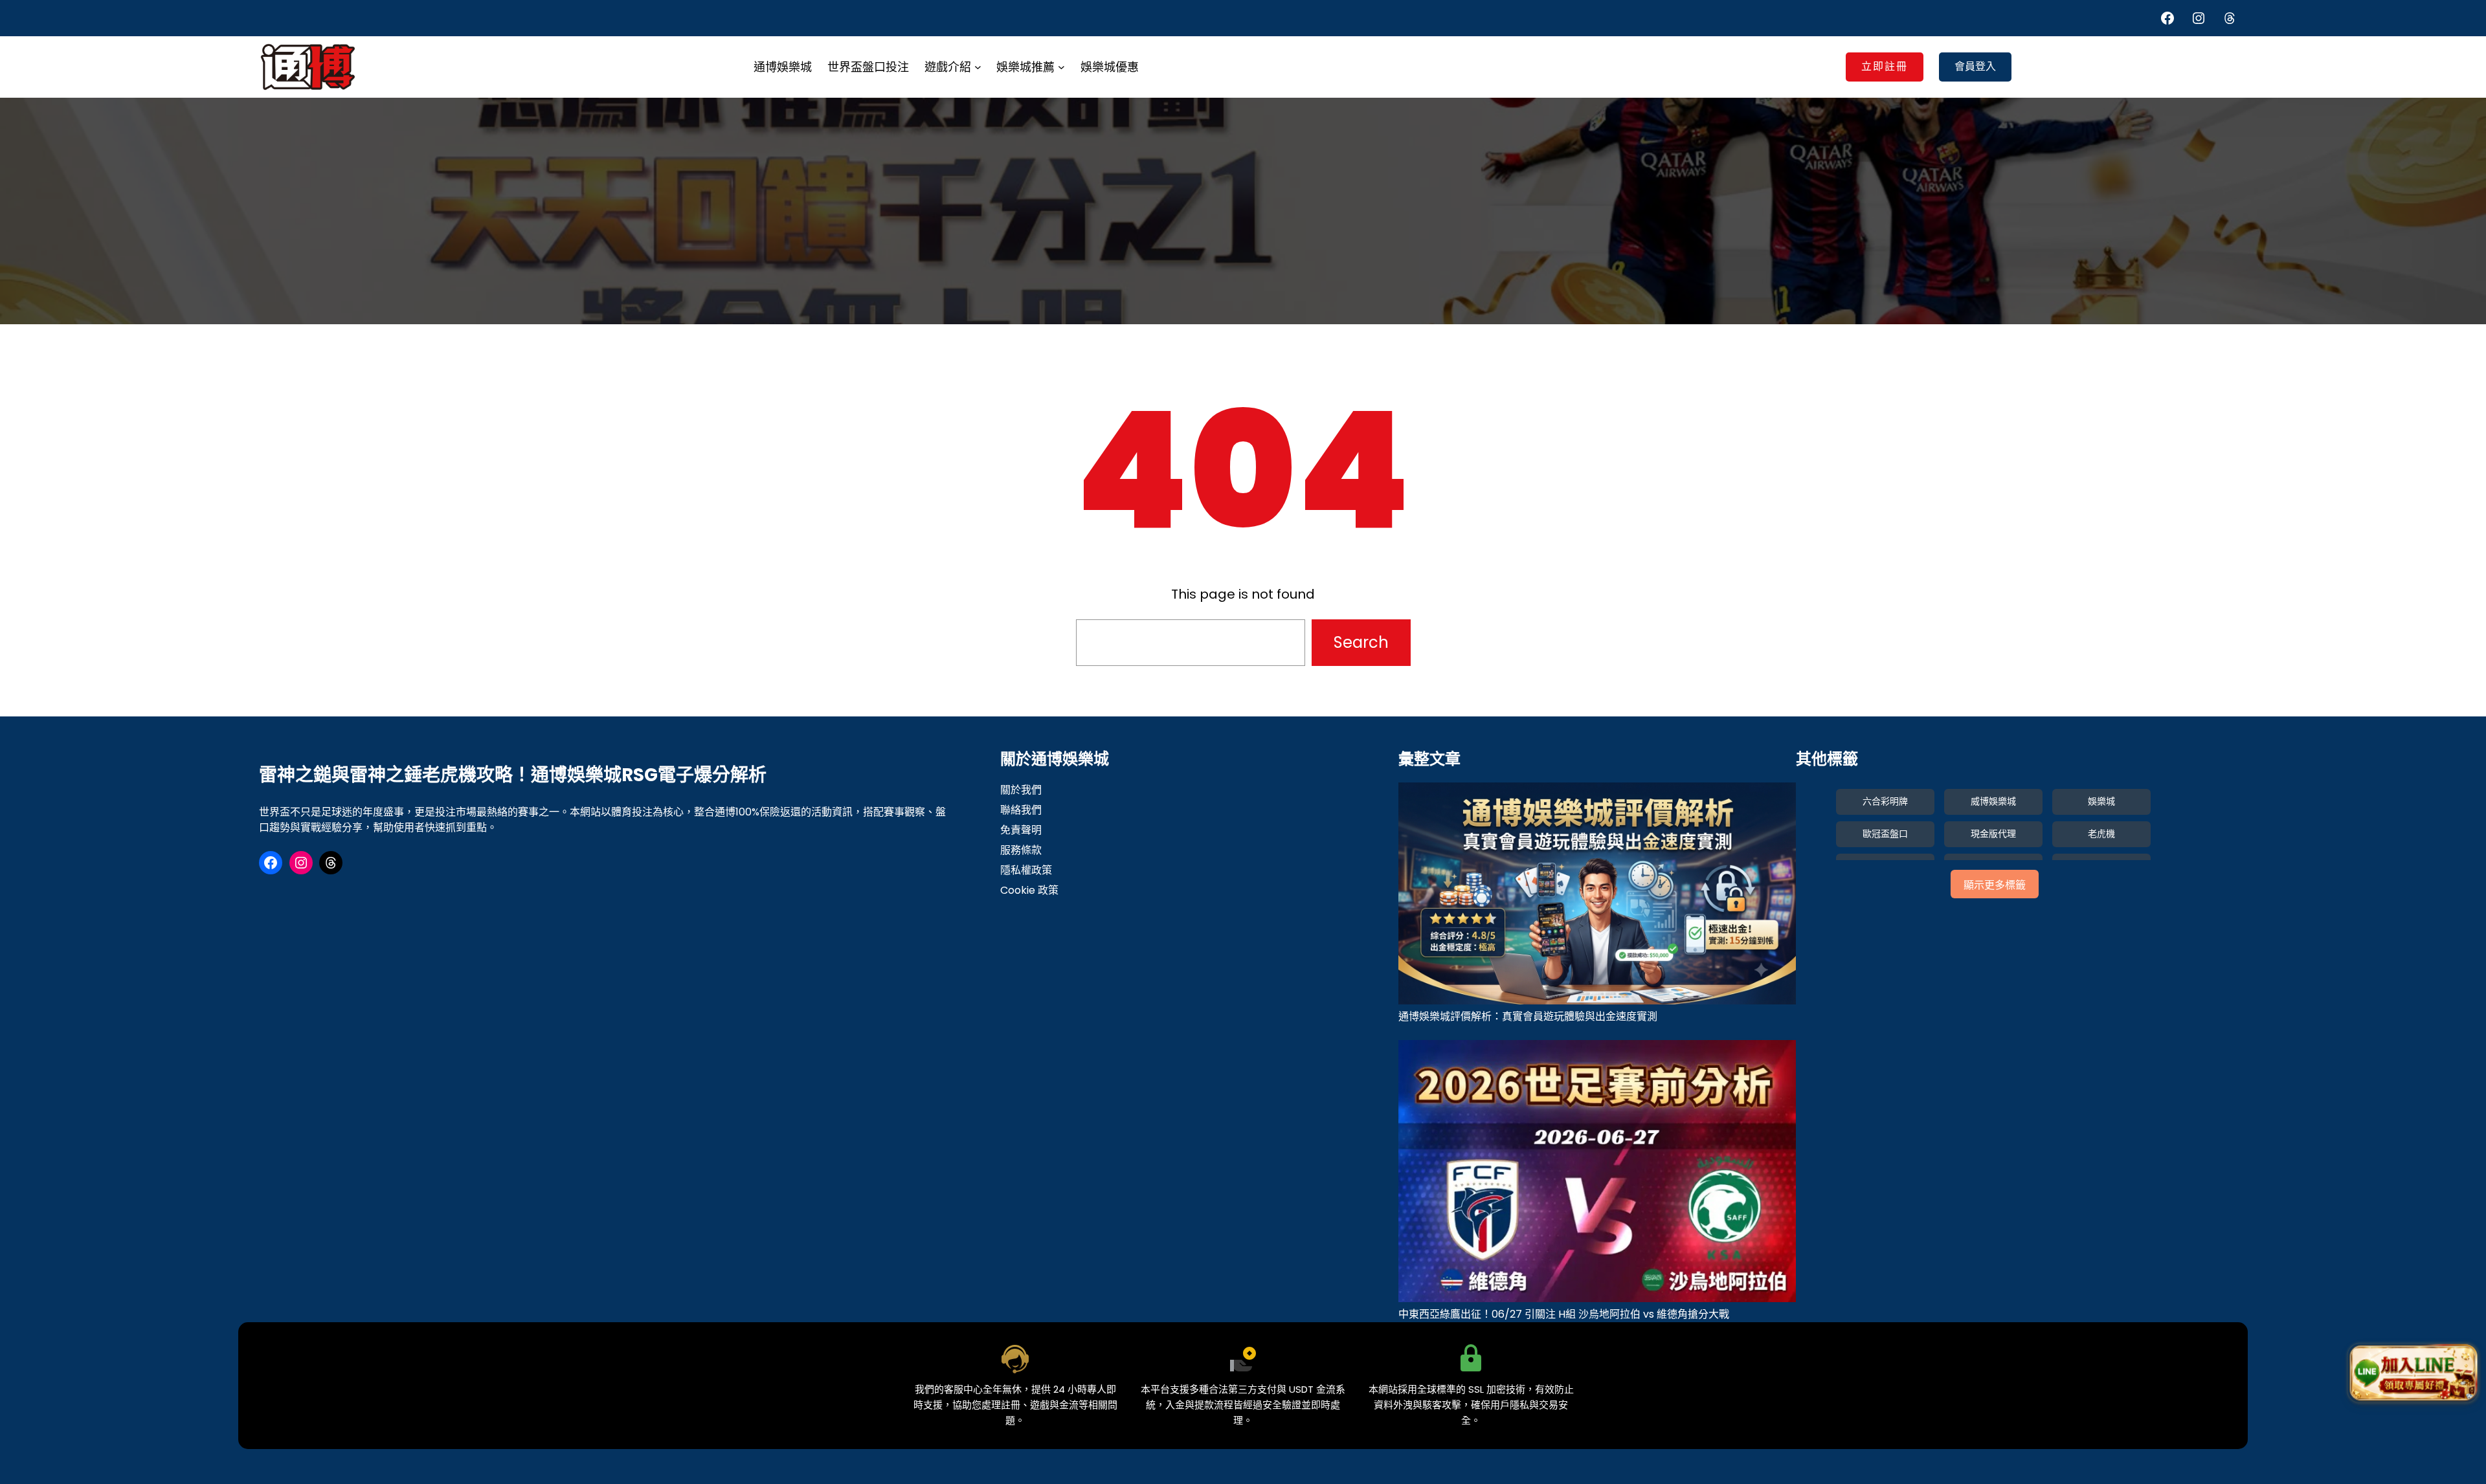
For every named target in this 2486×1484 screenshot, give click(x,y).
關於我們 (1021, 790)
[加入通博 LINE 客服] (2413, 1373)
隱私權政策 (1026, 870)
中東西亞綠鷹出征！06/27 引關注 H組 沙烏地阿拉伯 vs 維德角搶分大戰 (1564, 1314)
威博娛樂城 (1993, 801)
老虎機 (2101, 834)
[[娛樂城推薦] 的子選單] (1061, 67)
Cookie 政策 (1029, 890)
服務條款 (1021, 850)
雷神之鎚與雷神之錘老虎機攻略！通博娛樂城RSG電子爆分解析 (513, 775)
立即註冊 (1885, 66)
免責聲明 (1021, 830)
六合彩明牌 (1885, 801)
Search (1361, 642)
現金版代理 (1993, 834)
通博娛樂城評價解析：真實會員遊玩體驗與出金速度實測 (1528, 1016)
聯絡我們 (1021, 810)
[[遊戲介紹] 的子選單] (978, 67)
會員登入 (1975, 66)
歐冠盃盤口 (1885, 834)
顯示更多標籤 (1995, 885)
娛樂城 (2101, 801)
